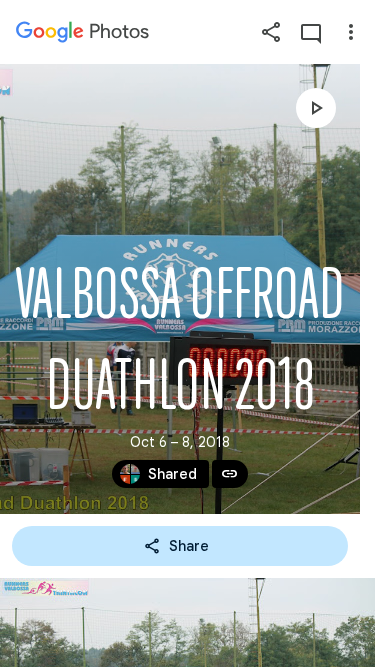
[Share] (271, 32)
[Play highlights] (316, 108)
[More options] (351, 32)
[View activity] (311, 32)
